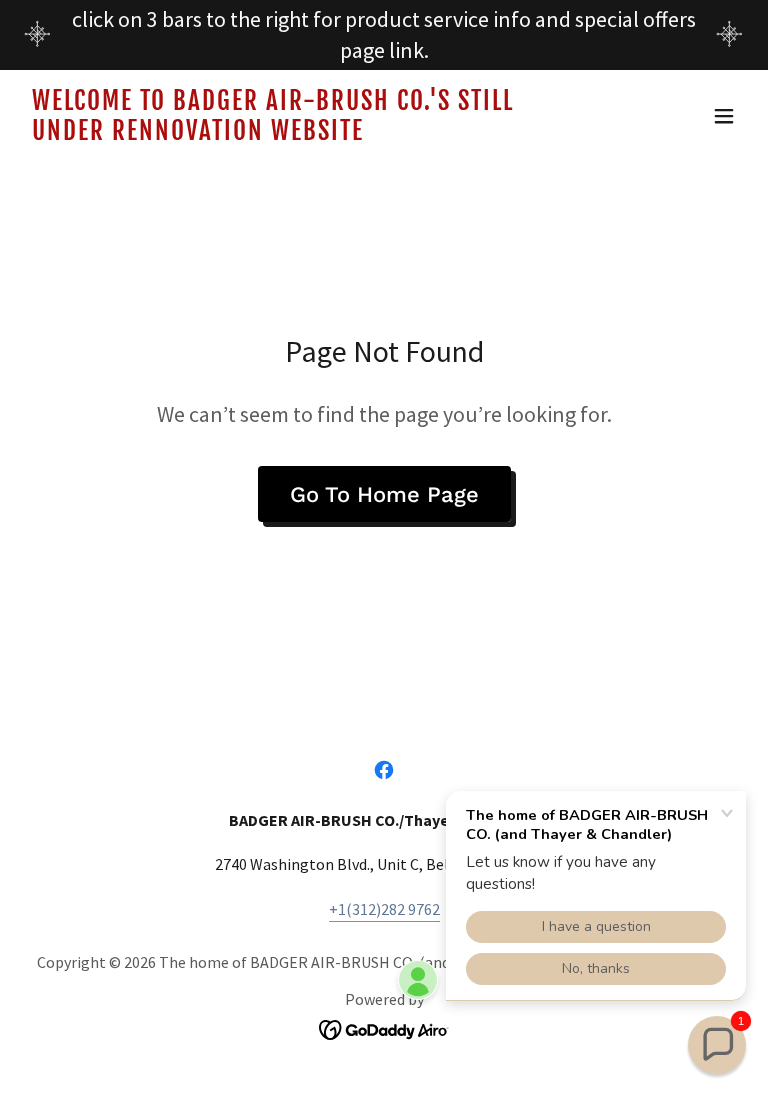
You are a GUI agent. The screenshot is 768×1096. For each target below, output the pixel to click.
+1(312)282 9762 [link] (384, 909)
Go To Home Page (384, 494)
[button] (724, 116)
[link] (276, 134)
